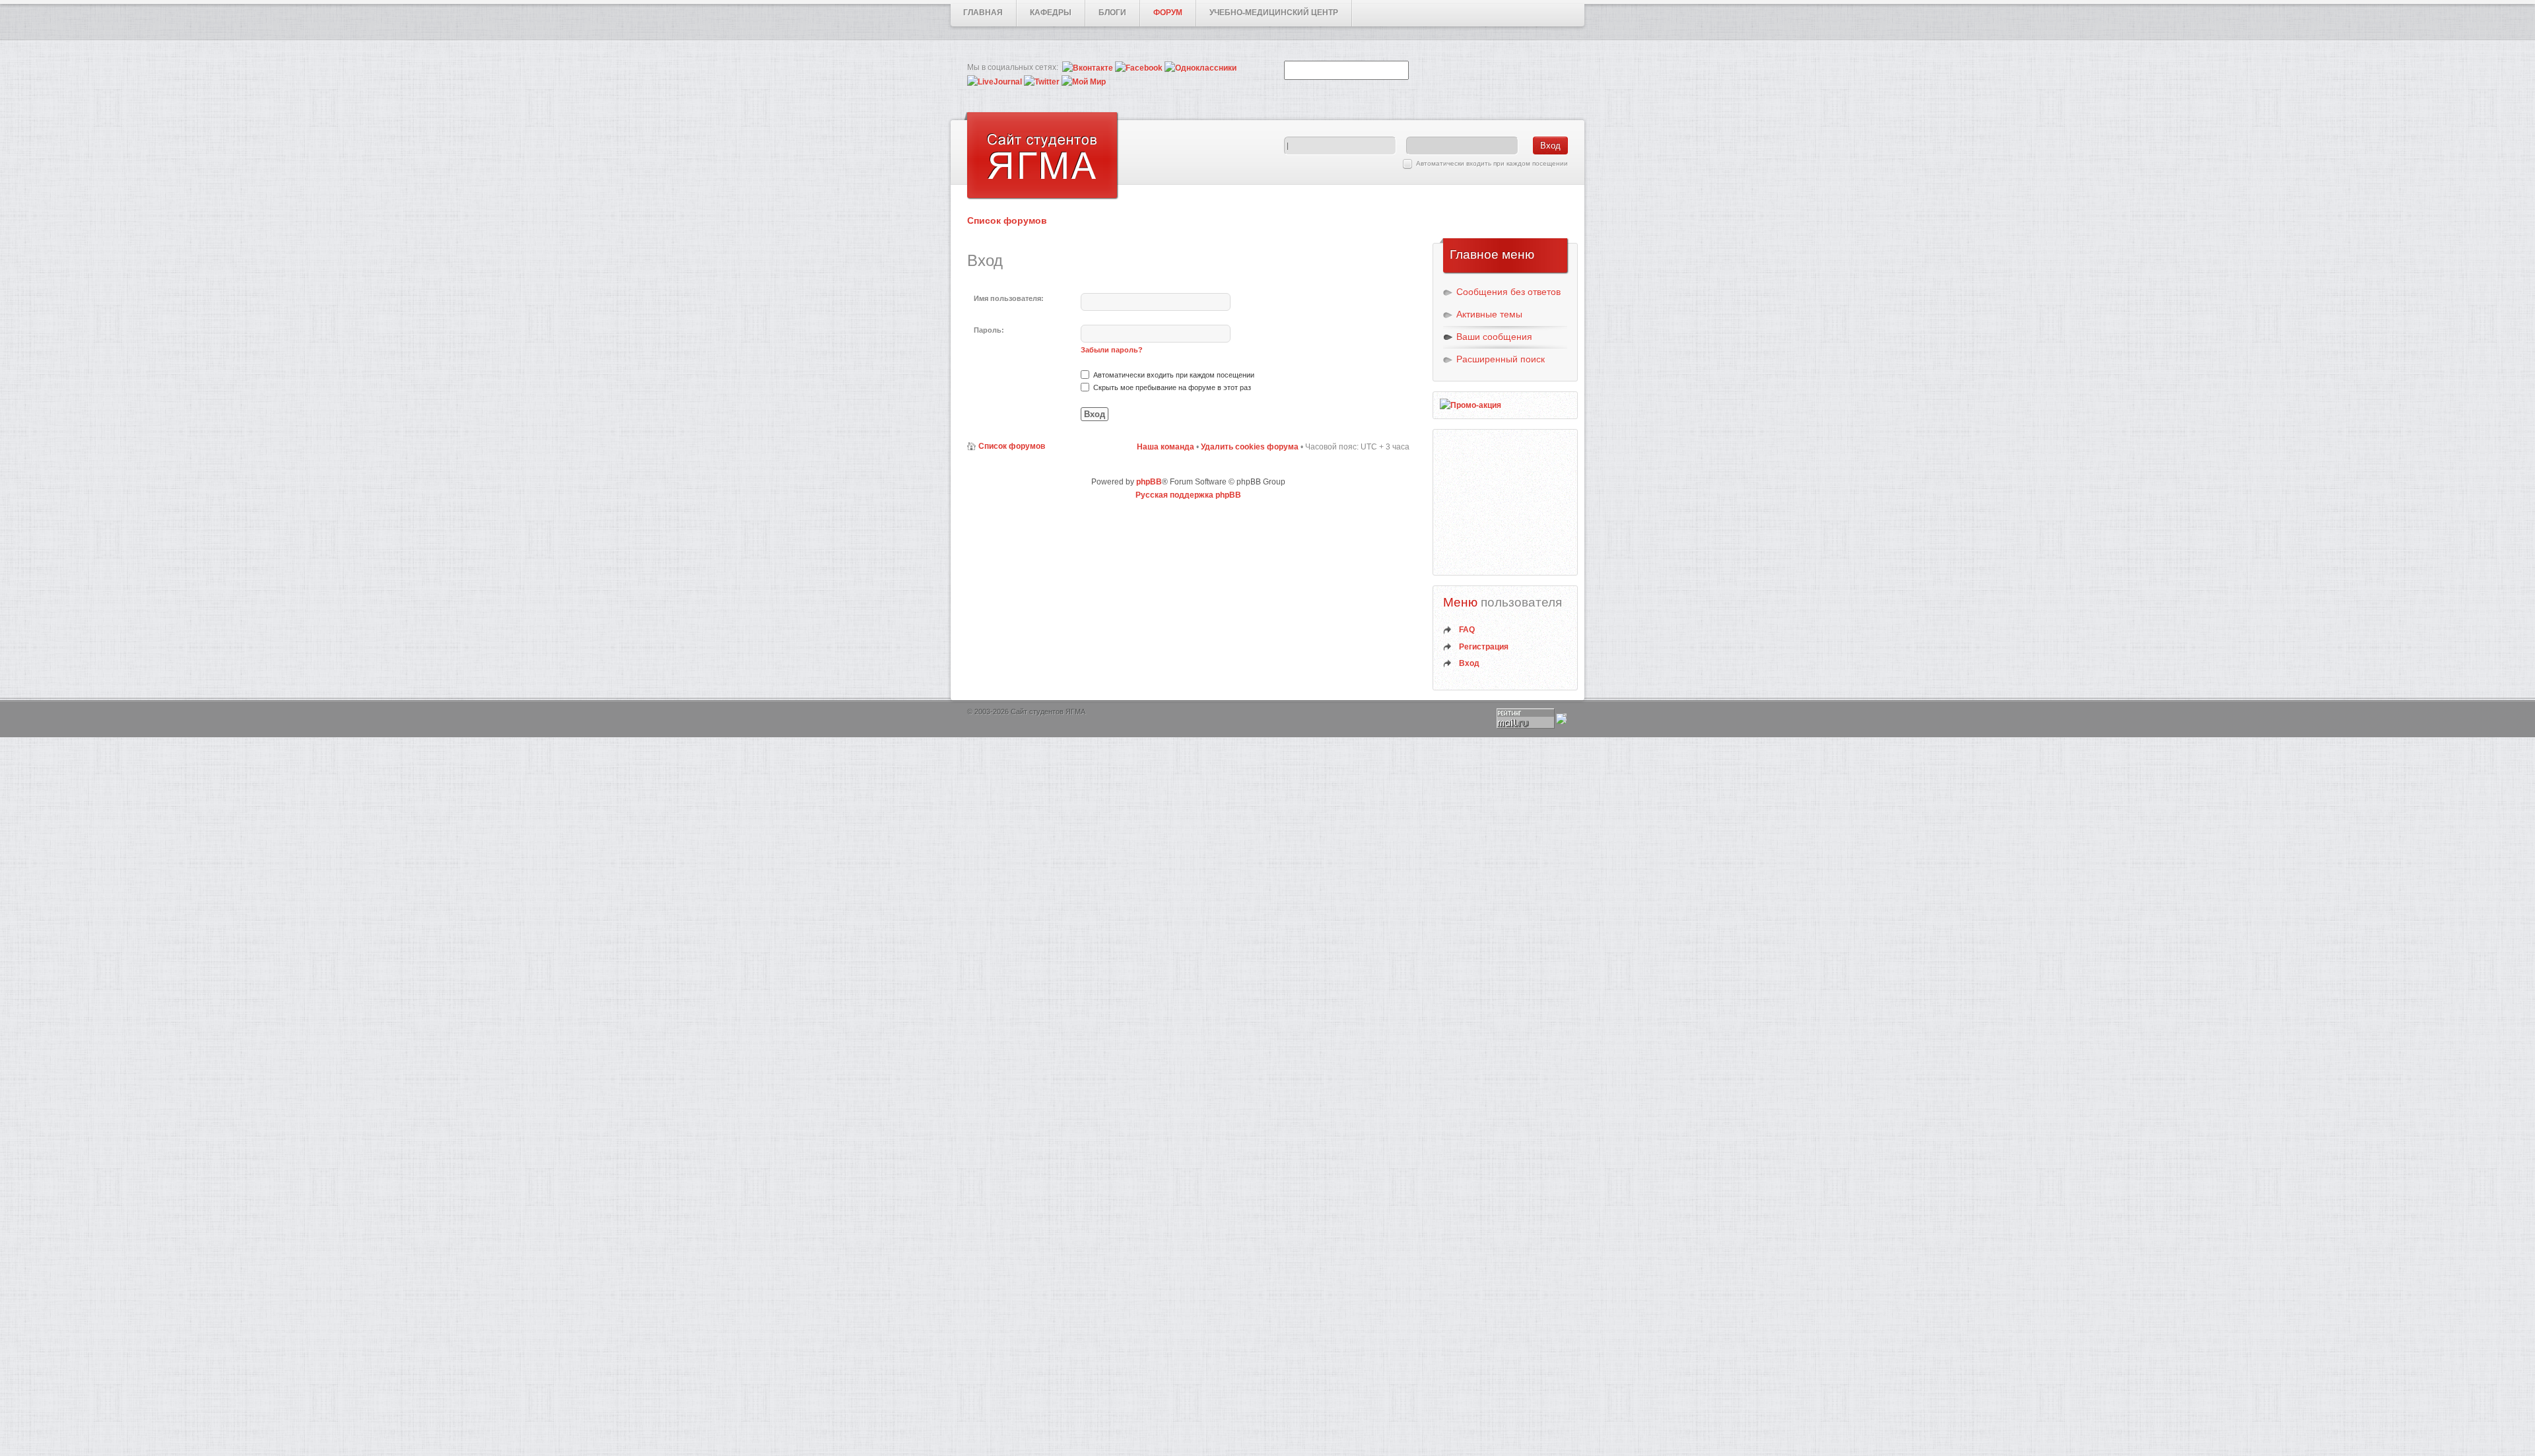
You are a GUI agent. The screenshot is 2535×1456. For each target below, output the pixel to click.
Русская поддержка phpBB (1188, 495)
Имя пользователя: (1009, 298)
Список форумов (1007, 220)
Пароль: (989, 330)
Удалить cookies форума (1250, 447)
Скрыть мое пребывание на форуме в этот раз (1171, 387)
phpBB (1149, 482)
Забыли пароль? (1112, 350)
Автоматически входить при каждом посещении (1492, 163)
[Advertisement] (1506, 502)
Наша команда (1166, 447)
